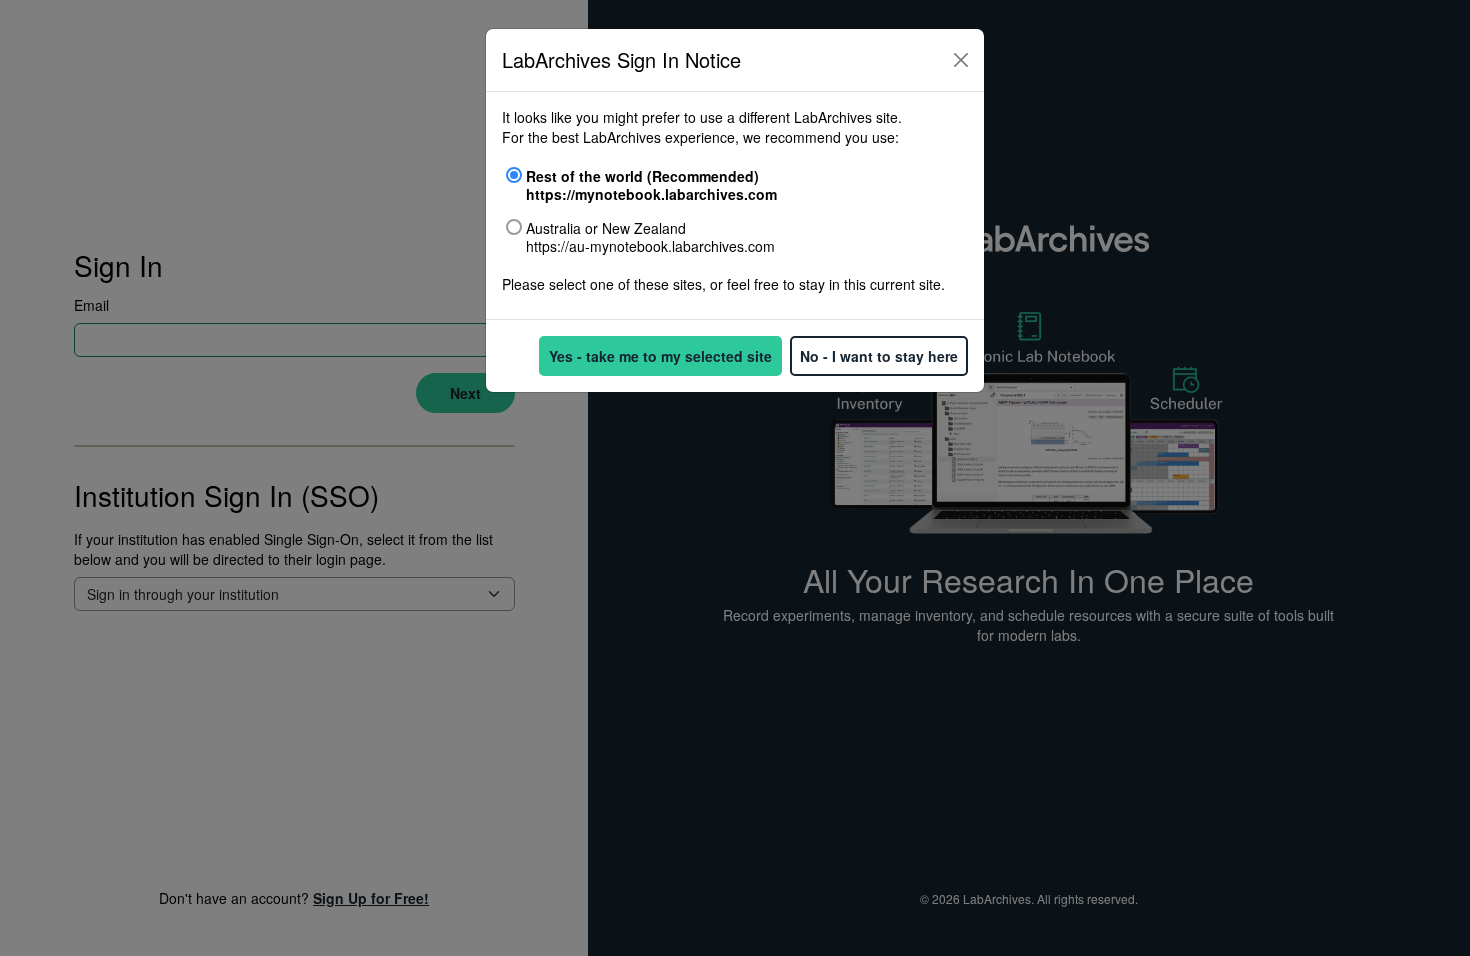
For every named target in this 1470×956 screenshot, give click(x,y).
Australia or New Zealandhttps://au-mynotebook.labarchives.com (650, 237)
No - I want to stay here (879, 356)
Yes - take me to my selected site (660, 356)
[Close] (961, 60)
